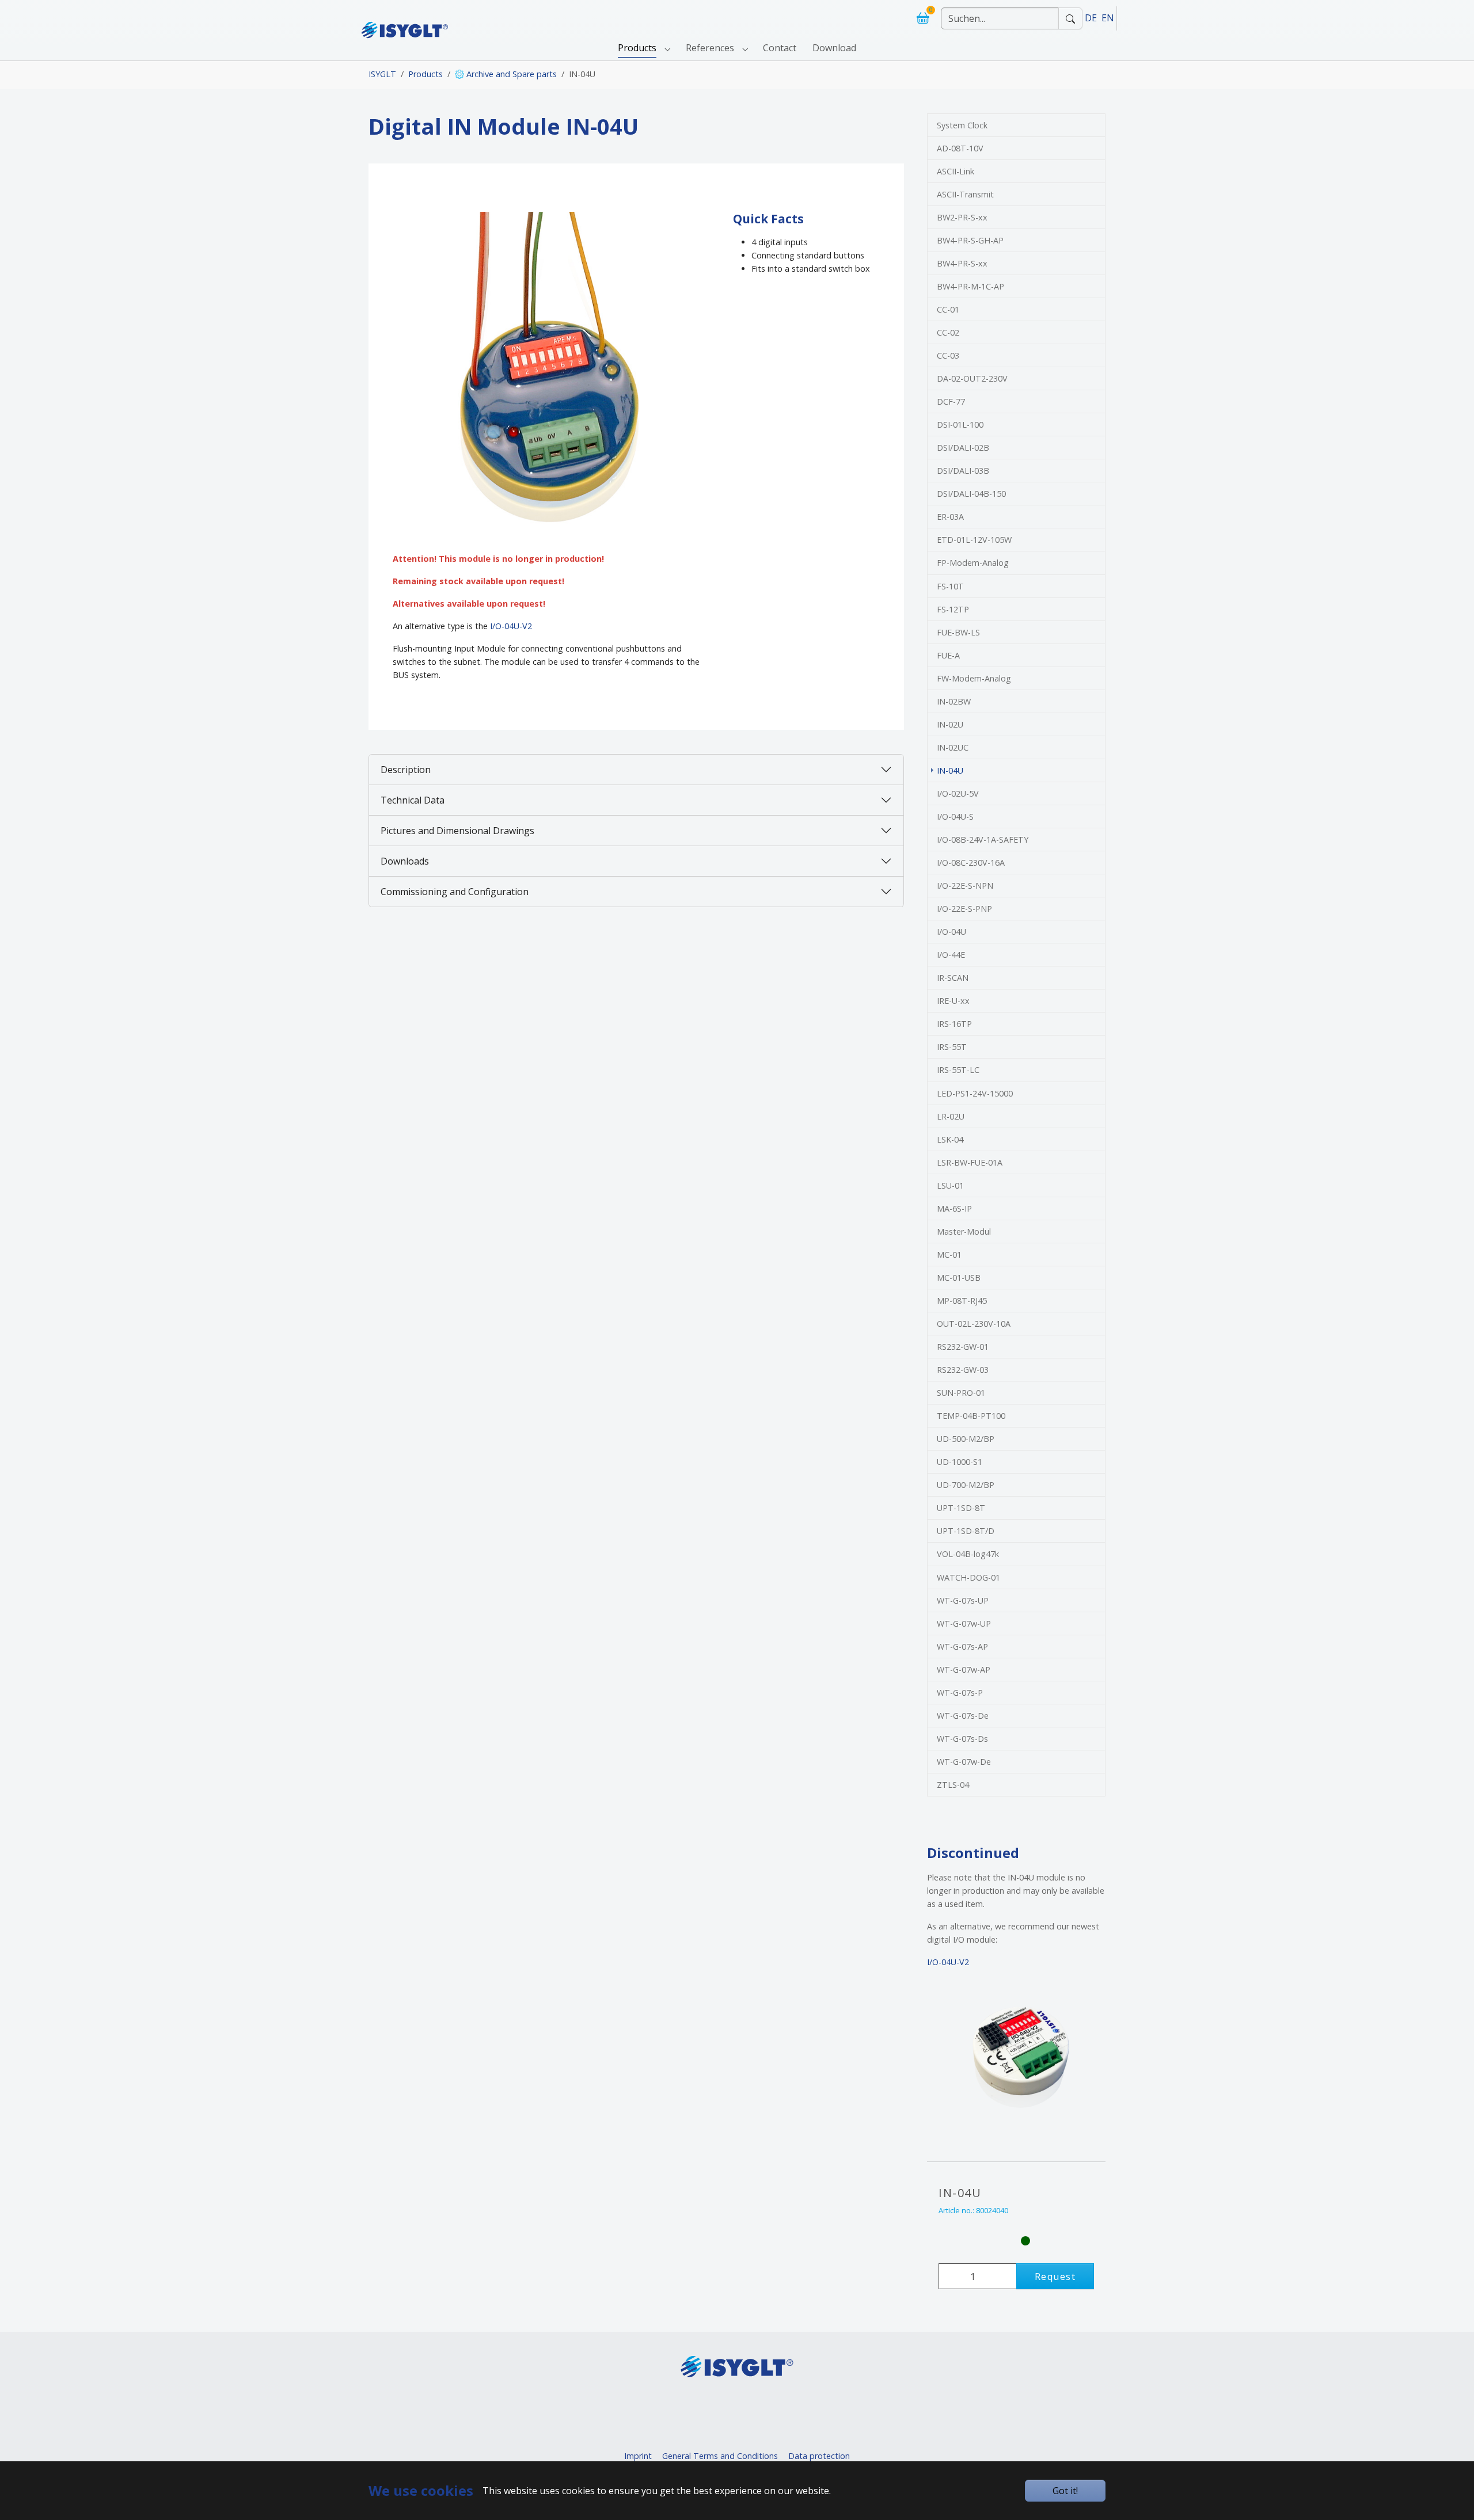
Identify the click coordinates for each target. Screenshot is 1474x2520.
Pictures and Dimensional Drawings (457, 831)
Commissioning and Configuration (455, 892)
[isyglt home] (405, 18)
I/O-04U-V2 (511, 626)
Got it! (1065, 2491)
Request (1055, 2277)
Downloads (405, 861)
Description (406, 770)
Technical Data (413, 800)
